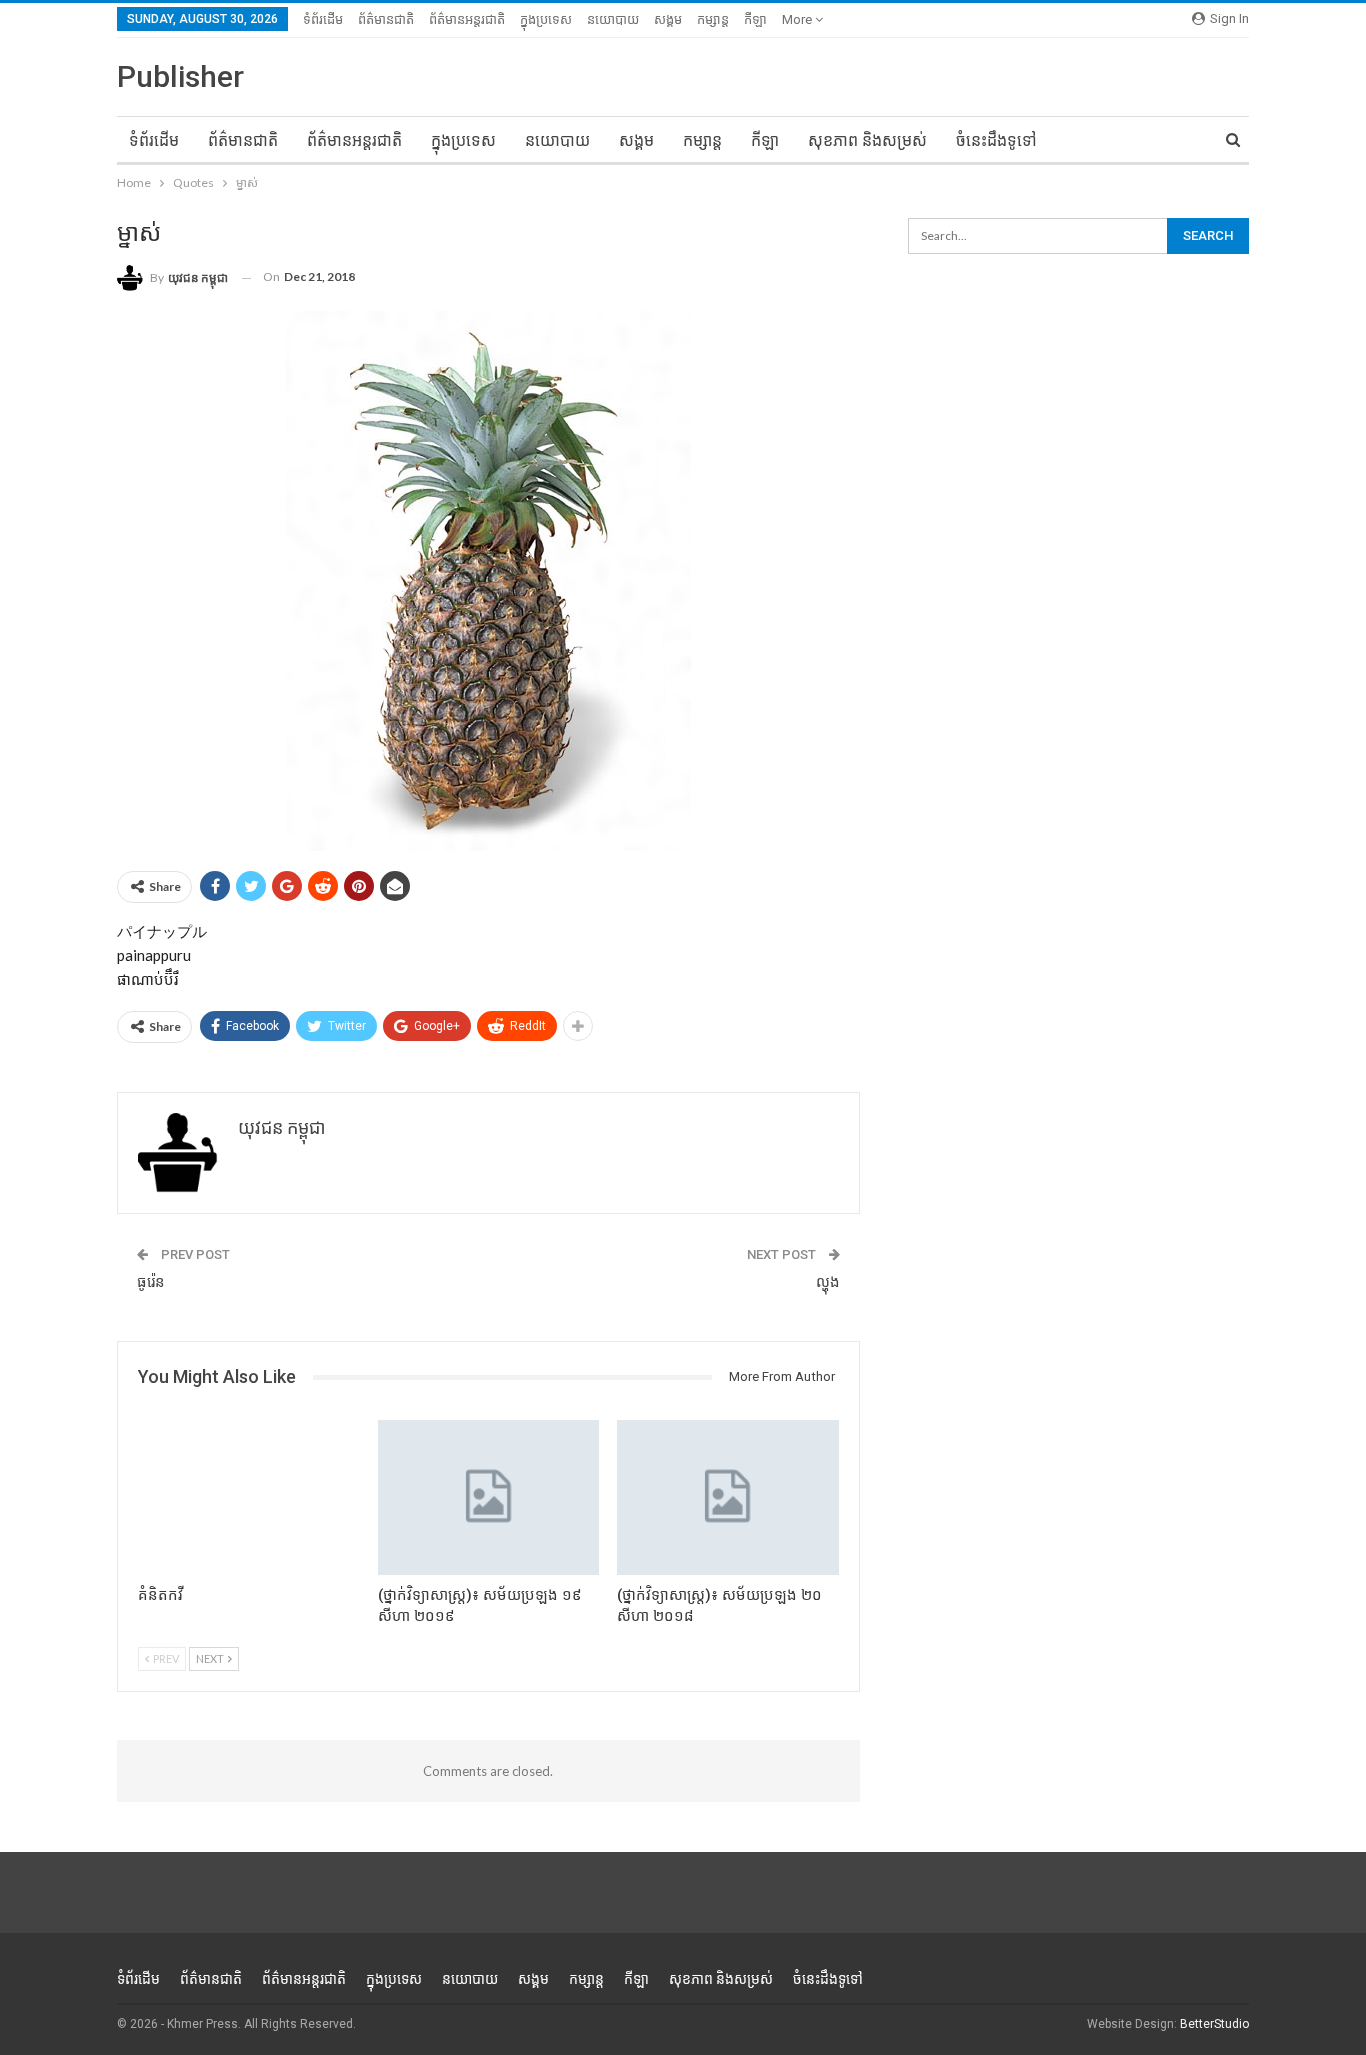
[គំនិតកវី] (249, 1497)
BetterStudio (1214, 2024)
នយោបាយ (613, 19)
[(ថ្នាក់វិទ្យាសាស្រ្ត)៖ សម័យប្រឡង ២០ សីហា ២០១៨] (728, 1497)
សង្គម (668, 19)
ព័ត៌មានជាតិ (386, 19)
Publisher (180, 76)
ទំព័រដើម (323, 19)
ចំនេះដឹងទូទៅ (996, 140)
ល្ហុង (828, 1282)
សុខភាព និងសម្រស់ (867, 140)
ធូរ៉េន (151, 1282)
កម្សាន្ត (713, 19)
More (798, 19)
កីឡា (755, 19)
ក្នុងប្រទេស (546, 19)
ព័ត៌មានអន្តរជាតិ (467, 19)
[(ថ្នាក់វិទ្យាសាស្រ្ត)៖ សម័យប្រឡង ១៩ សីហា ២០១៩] (489, 1497)
